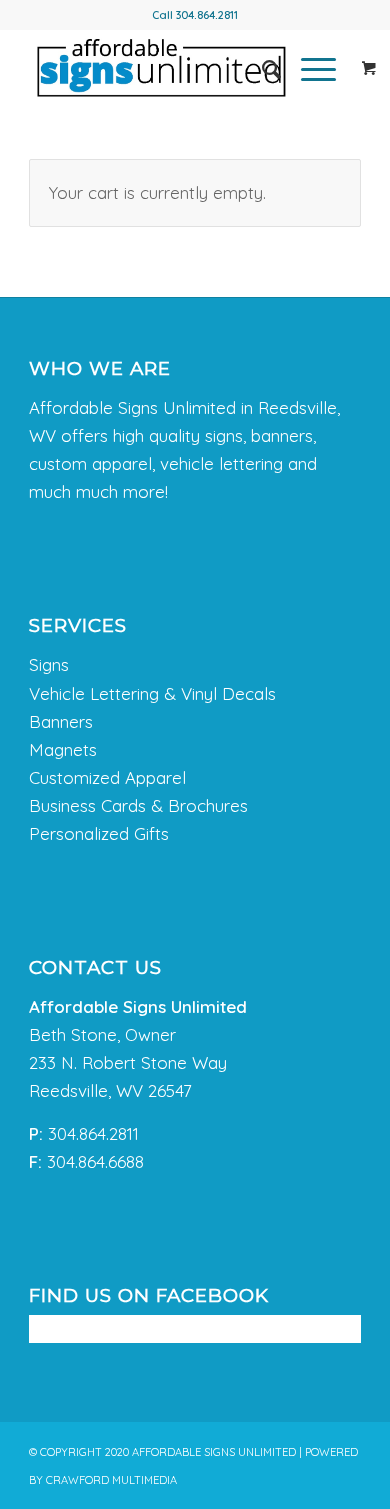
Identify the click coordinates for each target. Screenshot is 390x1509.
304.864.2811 (207, 15)
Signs (49, 664)
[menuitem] (261, 69)
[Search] (261, 69)
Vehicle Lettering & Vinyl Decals (152, 693)
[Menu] (308, 69)
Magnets (63, 749)
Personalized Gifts (99, 833)
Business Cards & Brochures (138, 805)
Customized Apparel (107, 777)
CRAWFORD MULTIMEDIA (111, 1480)
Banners (61, 721)
